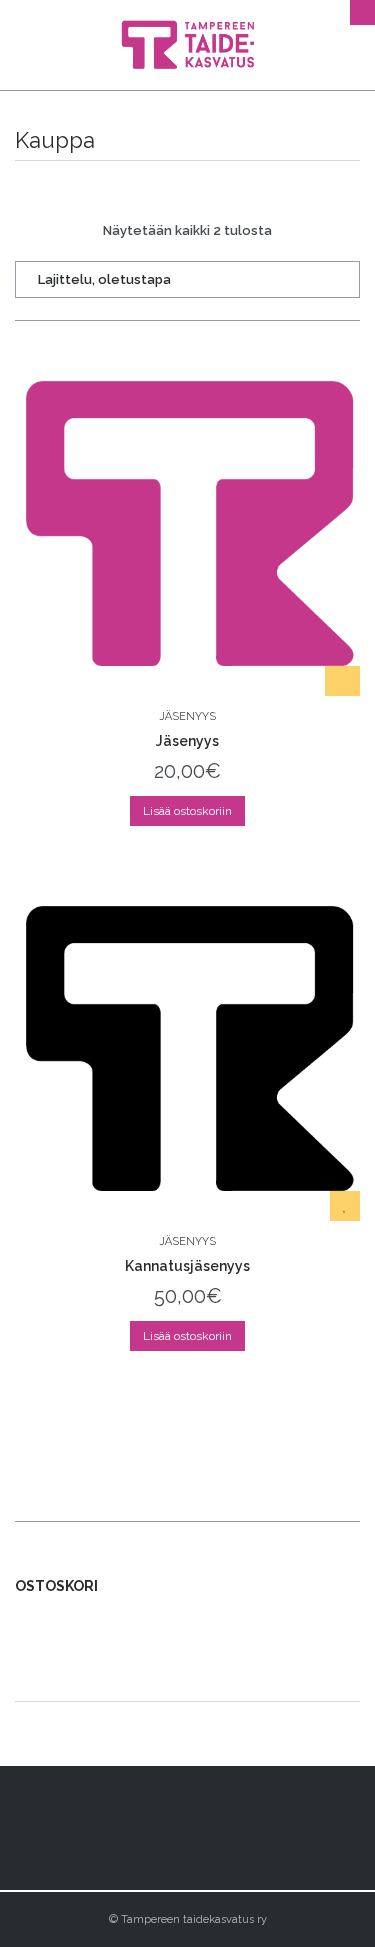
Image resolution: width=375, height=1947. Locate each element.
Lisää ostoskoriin (187, 811)
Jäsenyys (187, 716)
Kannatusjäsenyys (187, 1266)
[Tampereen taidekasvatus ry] (187, 45)
